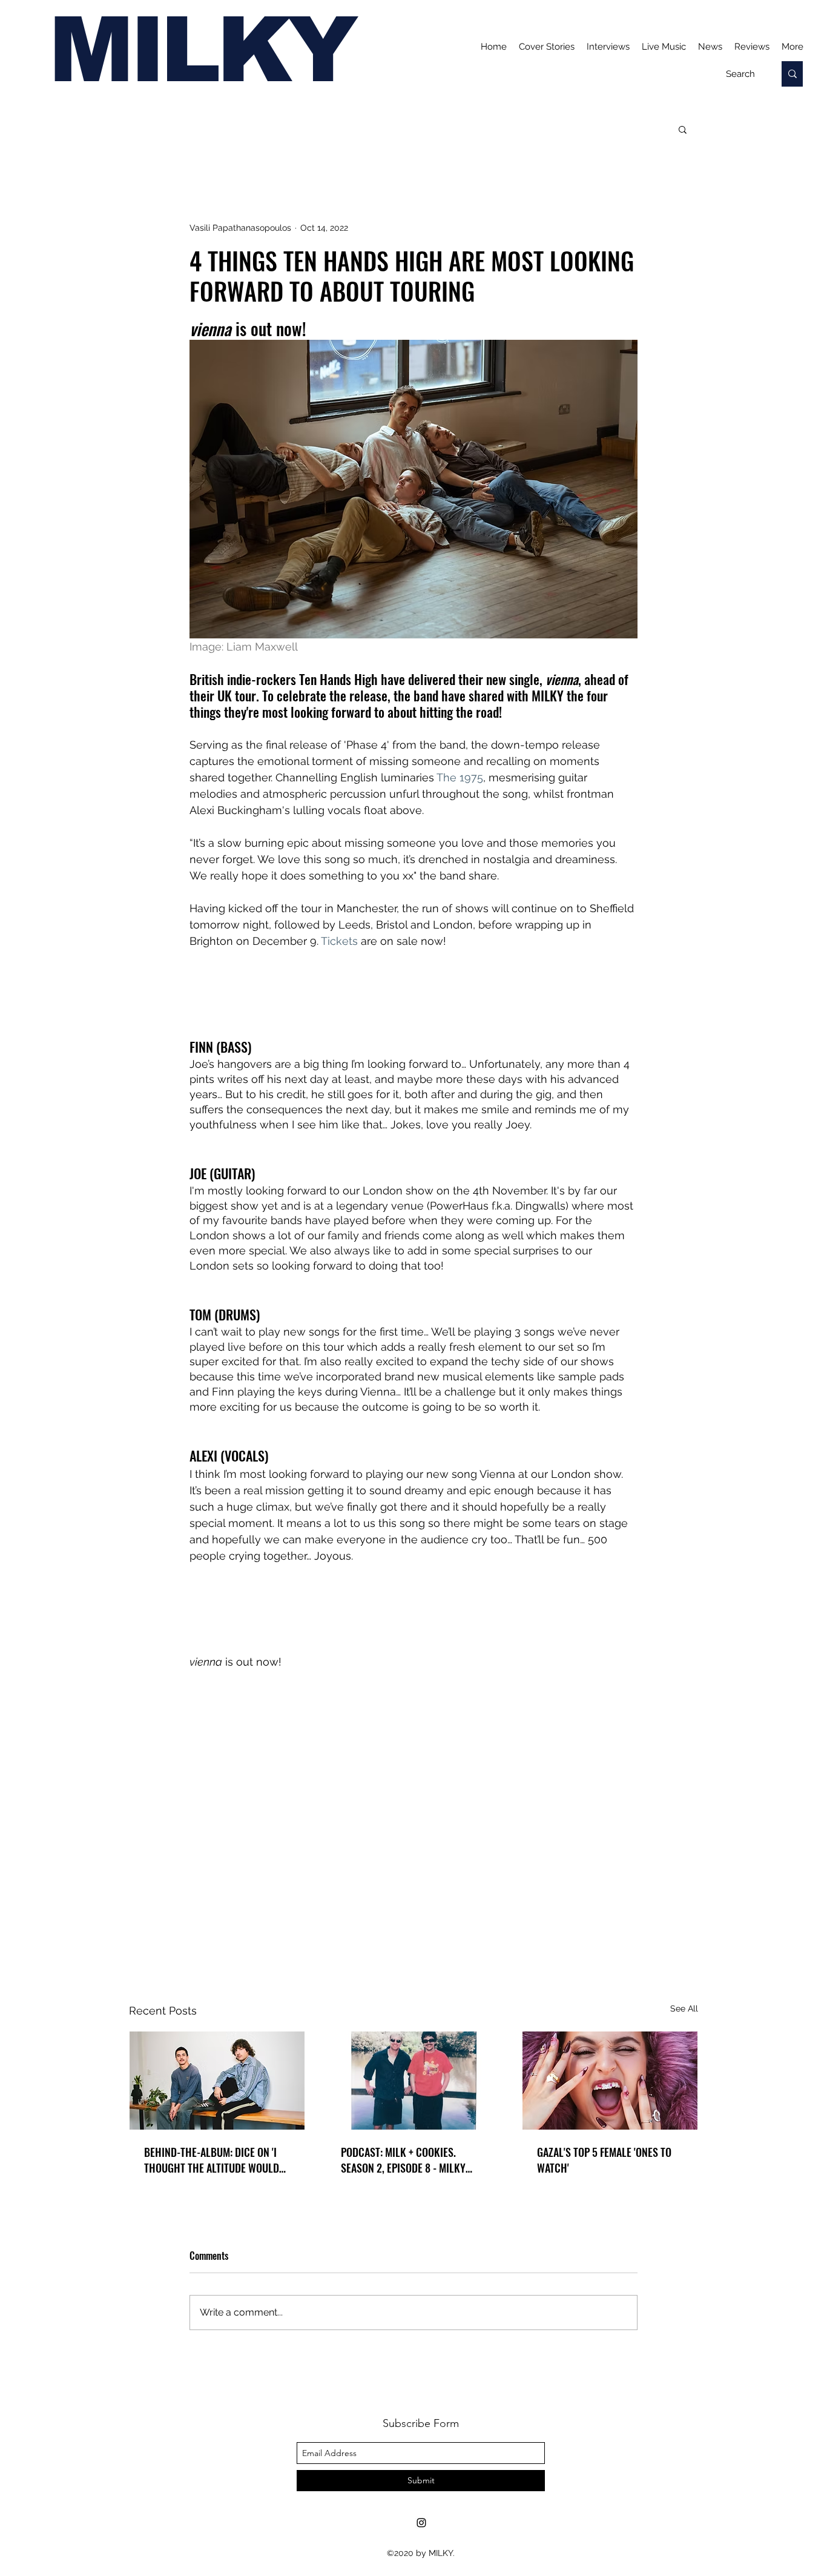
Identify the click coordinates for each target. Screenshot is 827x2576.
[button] (683, 129)
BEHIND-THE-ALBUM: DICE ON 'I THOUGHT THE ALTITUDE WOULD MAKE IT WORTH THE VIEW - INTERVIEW (212, 2160)
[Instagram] (421, 2523)
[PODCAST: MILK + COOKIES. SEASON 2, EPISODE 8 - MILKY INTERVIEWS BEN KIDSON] (414, 2081)
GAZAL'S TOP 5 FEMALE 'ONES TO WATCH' (604, 2160)
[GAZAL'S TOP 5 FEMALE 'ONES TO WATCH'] (610, 2081)
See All (684, 2008)
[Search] (792, 74)
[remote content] (413, 994)
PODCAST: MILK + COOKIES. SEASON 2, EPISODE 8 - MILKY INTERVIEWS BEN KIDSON (403, 2160)
